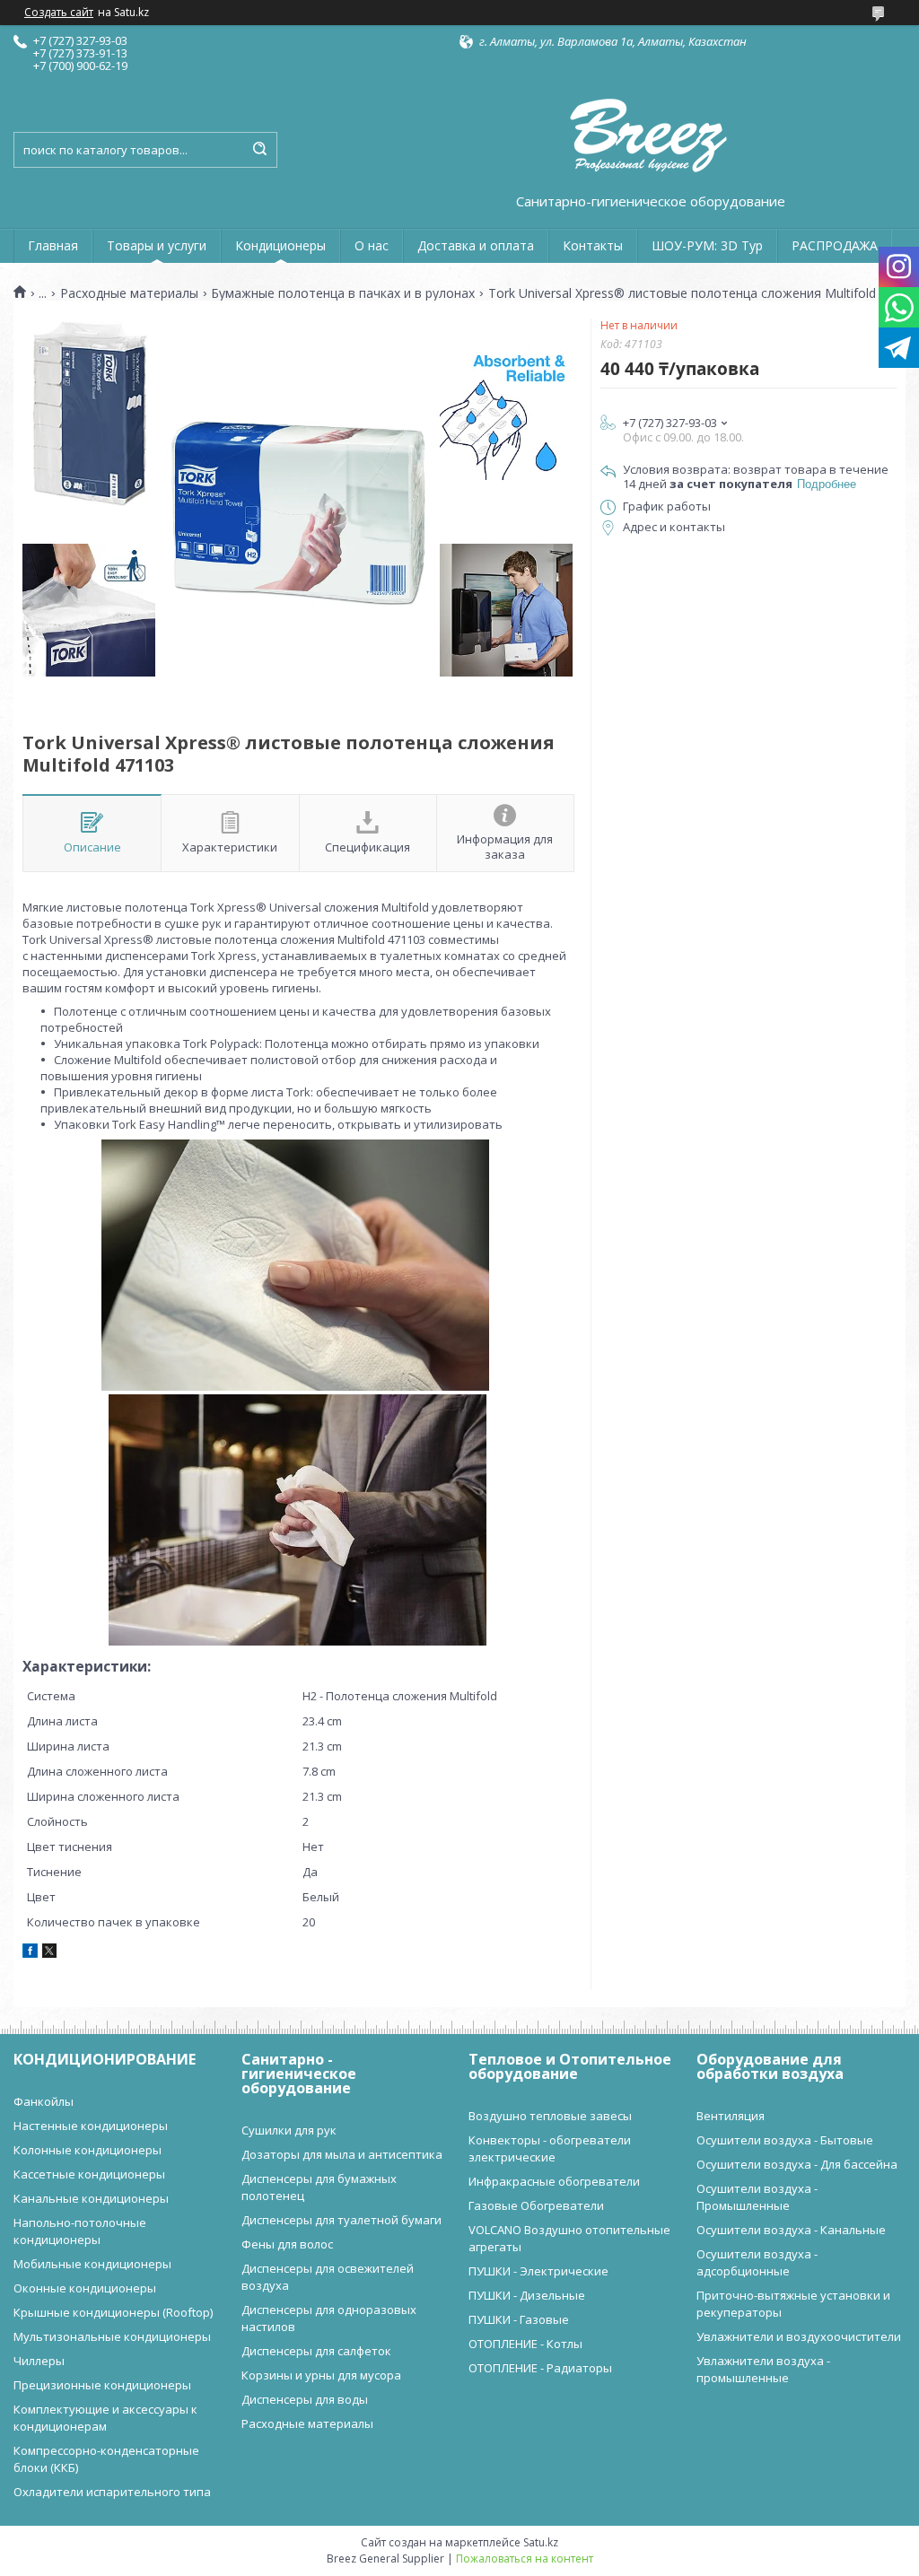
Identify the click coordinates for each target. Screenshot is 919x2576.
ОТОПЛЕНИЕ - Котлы (525, 2344)
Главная (53, 245)
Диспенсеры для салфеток (316, 2351)
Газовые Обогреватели (536, 2205)
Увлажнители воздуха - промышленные (763, 2369)
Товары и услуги (157, 245)
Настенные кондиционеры (91, 2126)
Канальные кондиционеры (91, 2198)
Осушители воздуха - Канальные (791, 2230)
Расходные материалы (129, 293)
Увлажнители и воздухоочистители (799, 2336)
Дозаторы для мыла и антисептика (342, 2154)
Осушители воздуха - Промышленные (757, 2197)
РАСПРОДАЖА (835, 245)
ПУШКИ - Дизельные (527, 2295)
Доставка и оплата (476, 245)
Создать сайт (59, 13)
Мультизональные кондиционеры (112, 2336)
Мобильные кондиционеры (92, 2264)
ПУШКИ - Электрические (538, 2271)
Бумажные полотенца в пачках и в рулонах (343, 293)
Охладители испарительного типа (112, 2492)
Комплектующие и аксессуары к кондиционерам (105, 2418)
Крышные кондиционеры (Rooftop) (113, 2312)
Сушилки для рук (289, 2130)
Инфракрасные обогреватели (554, 2181)
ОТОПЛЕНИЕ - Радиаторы (540, 2368)
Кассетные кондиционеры (89, 2174)
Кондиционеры (280, 245)
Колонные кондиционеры (88, 2150)
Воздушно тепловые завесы (550, 2116)
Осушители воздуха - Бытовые (785, 2140)
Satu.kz (541, 2542)
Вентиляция (731, 2116)
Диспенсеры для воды (305, 2399)
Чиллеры (39, 2361)
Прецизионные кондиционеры (102, 2385)
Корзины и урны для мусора (321, 2375)
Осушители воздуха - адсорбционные (757, 2262)
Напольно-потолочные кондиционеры (80, 2231)
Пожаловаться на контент (525, 2559)
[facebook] (30, 1953)
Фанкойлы (44, 2101)
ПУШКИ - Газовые (519, 2319)
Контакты (593, 245)
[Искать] (259, 150)
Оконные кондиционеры (85, 2288)
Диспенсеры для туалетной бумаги (341, 2220)
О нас (372, 245)
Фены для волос (287, 2244)
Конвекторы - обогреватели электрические (550, 2148)
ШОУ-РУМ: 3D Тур (707, 245)
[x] (49, 1953)
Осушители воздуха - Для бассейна (797, 2164)
